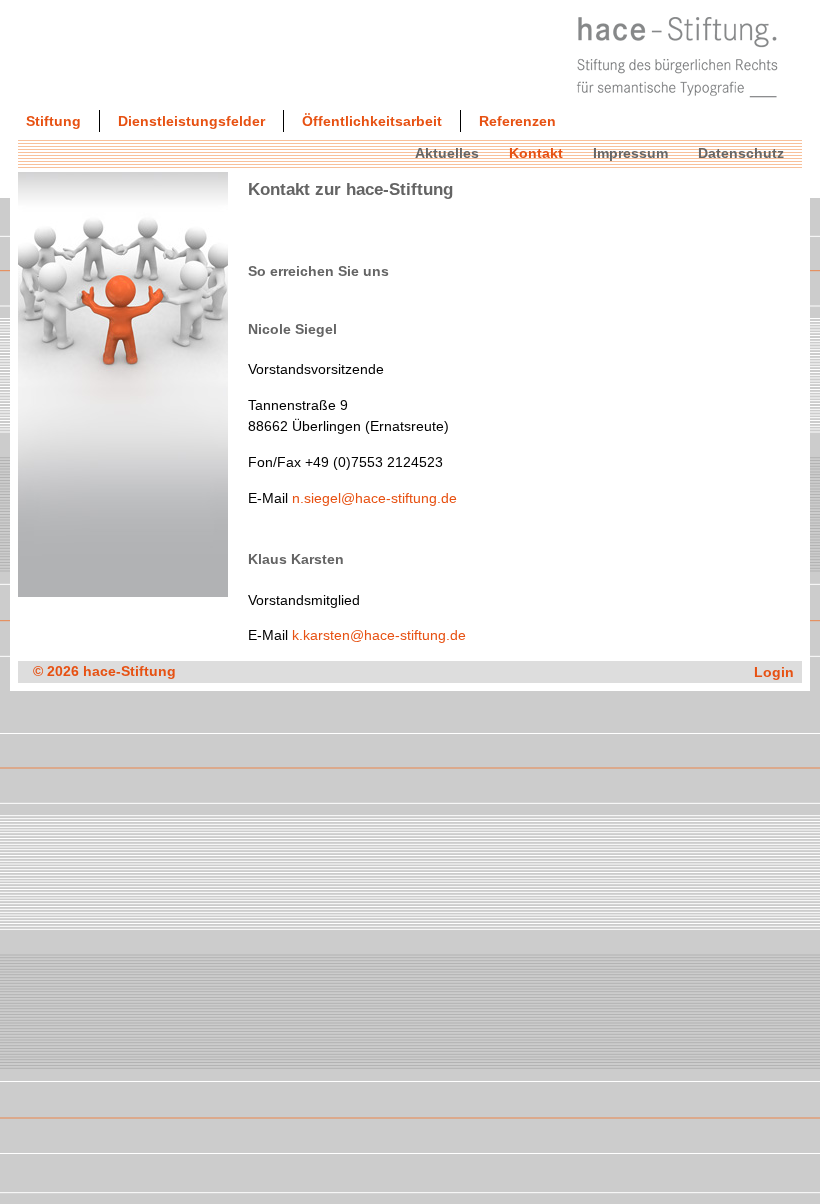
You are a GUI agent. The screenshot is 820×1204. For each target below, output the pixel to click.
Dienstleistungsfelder (191, 121)
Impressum (630, 153)
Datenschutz (741, 153)
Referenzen (517, 121)
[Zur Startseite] (677, 103)
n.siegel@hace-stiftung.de (374, 498)
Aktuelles (447, 153)
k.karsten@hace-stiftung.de (379, 635)
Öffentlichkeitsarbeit (372, 121)
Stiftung (53, 121)
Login (774, 672)
